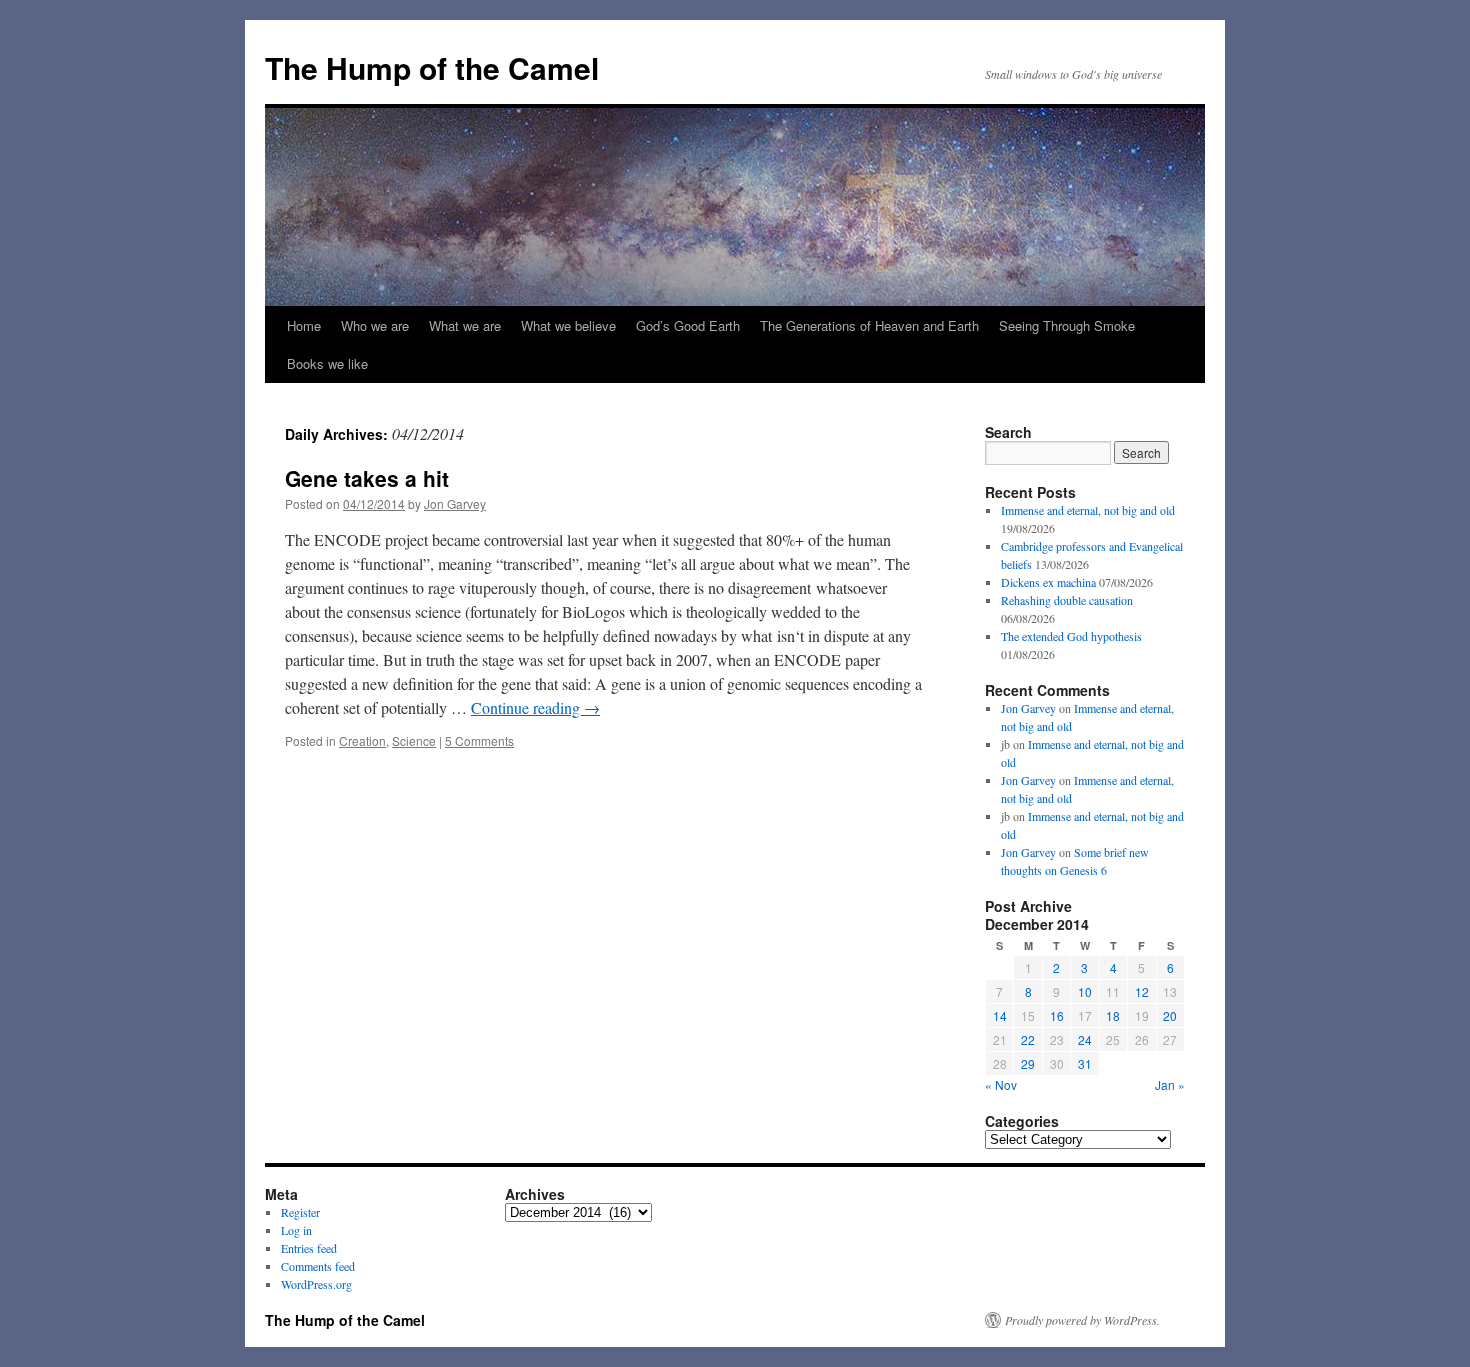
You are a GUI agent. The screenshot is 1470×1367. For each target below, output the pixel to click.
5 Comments (479, 740)
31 (1085, 1063)
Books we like (327, 363)
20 (1170, 1015)
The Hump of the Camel (432, 67)
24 (1085, 1039)
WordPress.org (316, 1284)
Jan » (1170, 1084)
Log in (296, 1230)
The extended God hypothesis (1071, 636)
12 (1142, 991)
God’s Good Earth (688, 325)
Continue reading (535, 707)
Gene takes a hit (367, 478)
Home (304, 325)
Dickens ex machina (1048, 582)
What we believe (568, 325)
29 (1028, 1063)
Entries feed (309, 1248)
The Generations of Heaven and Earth (869, 325)
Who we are (375, 325)
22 (1028, 1039)
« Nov (1001, 1084)
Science (414, 740)
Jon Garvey (455, 503)
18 (1113, 1015)
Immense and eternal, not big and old (1088, 510)
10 (1085, 991)
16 (1057, 1015)
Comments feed (318, 1266)
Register (300, 1212)
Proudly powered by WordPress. (1082, 1320)
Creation (362, 740)
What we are (465, 325)
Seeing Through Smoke (1067, 325)
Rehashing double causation (1067, 600)
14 (1000, 1015)
